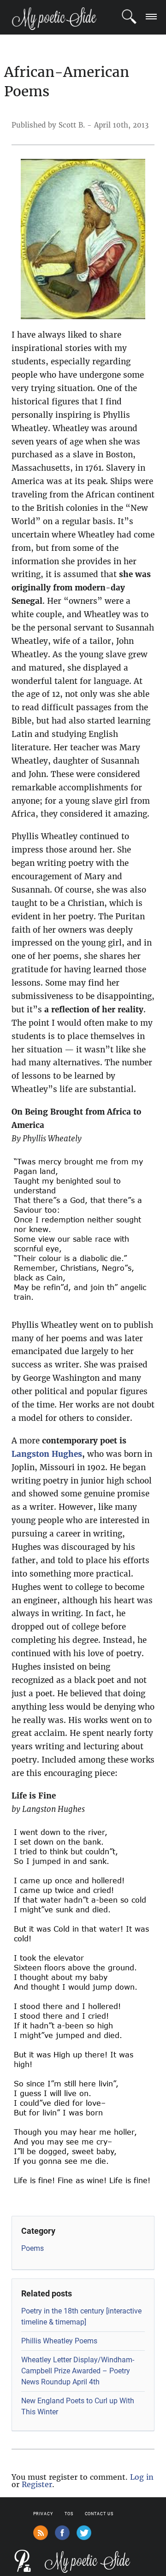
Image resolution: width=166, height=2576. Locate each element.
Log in (142, 2477)
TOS (69, 2514)
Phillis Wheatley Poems (59, 2341)
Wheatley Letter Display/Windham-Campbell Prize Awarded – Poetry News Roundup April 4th (78, 2371)
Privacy (43, 2514)
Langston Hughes (47, 1454)
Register (37, 2484)
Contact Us (99, 2514)
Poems (33, 2248)
